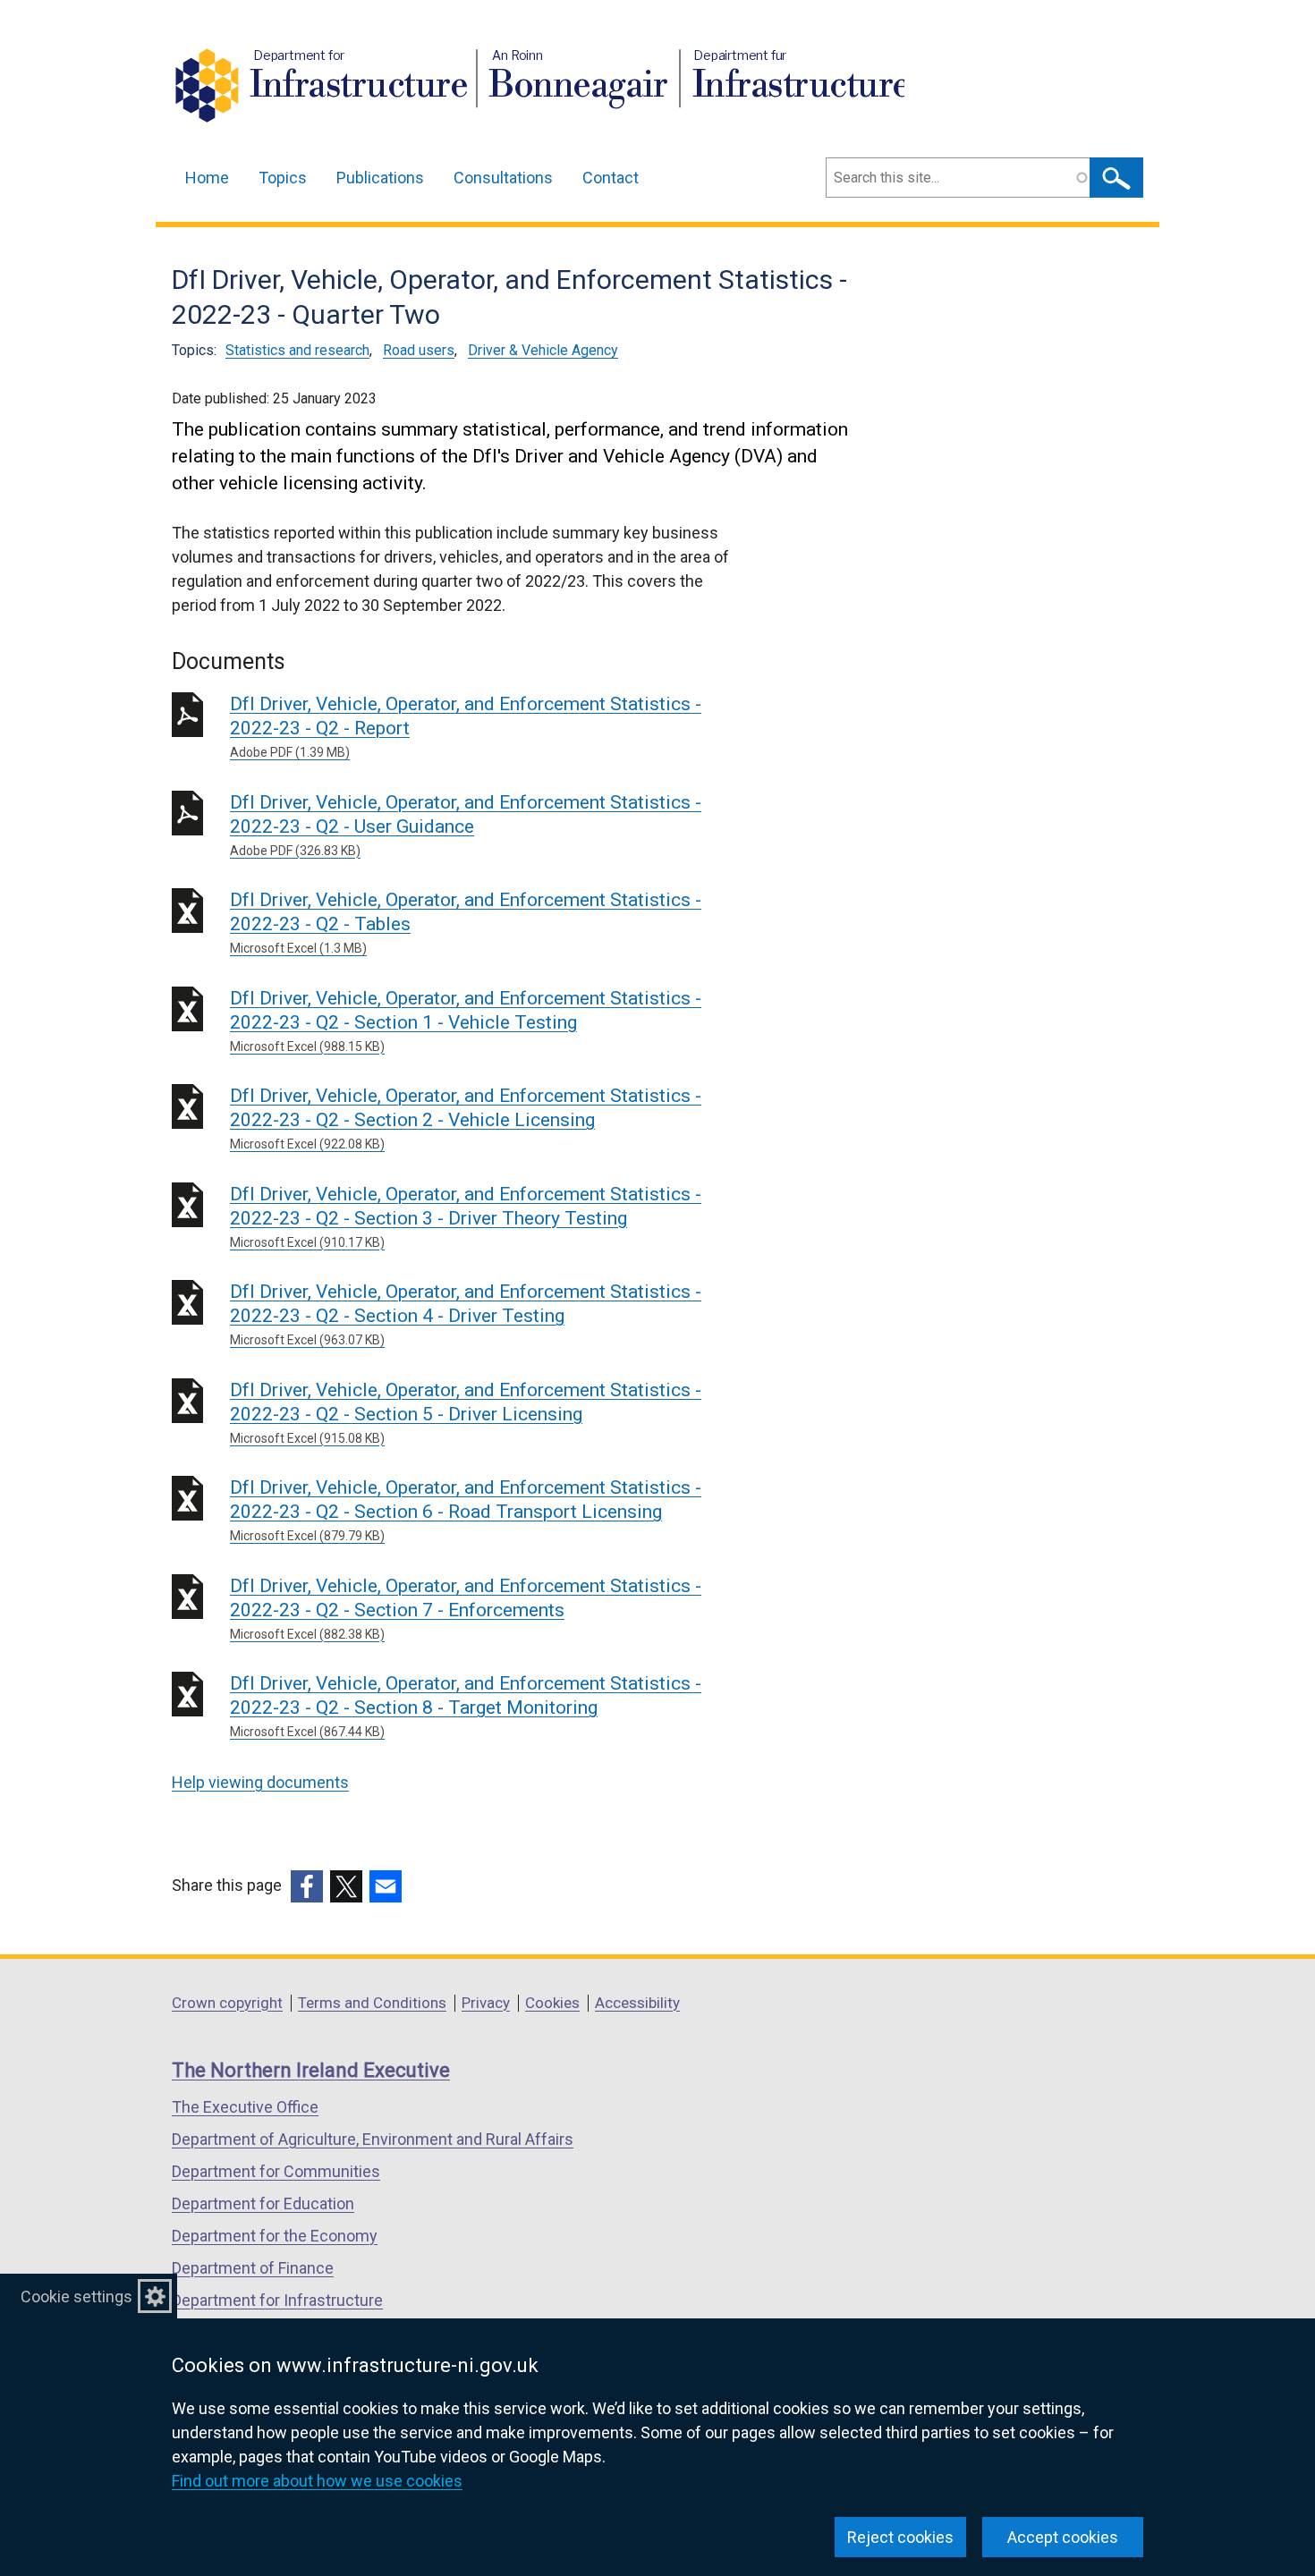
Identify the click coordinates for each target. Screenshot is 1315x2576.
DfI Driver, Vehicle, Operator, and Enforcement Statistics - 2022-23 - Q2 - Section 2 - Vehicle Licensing (466, 1118)
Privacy (486, 2003)
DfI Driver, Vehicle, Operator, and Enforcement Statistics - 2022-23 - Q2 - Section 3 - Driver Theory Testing (466, 1216)
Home (207, 178)
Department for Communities (276, 2171)
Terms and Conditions (372, 2003)
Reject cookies (900, 2537)
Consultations (503, 178)
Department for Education (263, 2203)
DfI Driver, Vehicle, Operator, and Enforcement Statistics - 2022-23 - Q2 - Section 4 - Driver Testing (466, 1314)
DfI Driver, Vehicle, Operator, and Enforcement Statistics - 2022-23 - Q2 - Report (466, 726)
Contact (611, 178)
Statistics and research (297, 350)
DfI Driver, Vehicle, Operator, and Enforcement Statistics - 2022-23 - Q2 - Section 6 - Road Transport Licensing (466, 1510)
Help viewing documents (260, 1782)
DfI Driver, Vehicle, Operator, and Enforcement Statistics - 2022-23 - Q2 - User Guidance (466, 825)
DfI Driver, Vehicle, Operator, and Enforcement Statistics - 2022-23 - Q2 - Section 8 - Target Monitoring (466, 1706)
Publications (380, 178)
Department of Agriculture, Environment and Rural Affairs (373, 2139)
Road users (419, 350)
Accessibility (637, 2003)
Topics (283, 178)
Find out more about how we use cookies (317, 2481)
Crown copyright (227, 2003)
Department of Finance (253, 2268)
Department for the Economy (275, 2236)
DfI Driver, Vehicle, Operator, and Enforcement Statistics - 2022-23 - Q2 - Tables (466, 922)
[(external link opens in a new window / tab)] (307, 1886)
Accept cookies (1063, 2537)
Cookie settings (76, 2296)
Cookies (552, 2003)
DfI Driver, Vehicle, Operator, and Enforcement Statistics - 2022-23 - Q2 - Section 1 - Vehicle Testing (466, 1021)
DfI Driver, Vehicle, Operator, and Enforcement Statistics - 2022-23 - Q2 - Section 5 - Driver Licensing (466, 1412)
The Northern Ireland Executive (311, 2070)
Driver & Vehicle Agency (543, 350)
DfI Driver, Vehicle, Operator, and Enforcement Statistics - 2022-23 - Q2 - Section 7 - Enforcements (466, 1608)
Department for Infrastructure (277, 2300)
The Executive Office (245, 2107)
